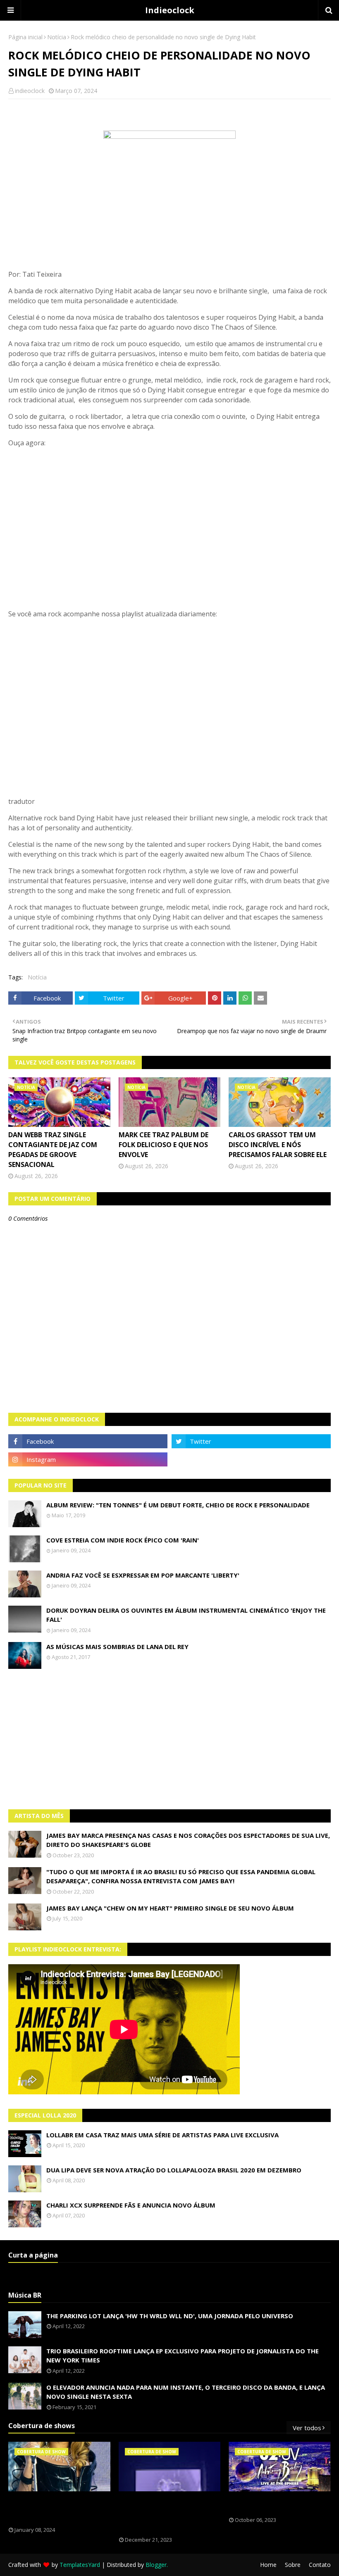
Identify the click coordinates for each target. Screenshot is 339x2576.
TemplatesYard (80, 2565)
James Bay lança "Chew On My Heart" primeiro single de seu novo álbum (170, 1908)
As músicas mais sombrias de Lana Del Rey (117, 1647)
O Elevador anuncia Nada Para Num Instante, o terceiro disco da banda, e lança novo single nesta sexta (186, 2392)
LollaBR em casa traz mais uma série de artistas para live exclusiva (162, 2135)
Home (268, 2565)
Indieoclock (170, 10)
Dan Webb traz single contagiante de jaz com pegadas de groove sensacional (53, 1150)
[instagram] (88, 1459)
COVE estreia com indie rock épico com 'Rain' (123, 1540)
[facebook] (88, 1441)
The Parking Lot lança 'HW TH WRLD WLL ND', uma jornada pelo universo (170, 2316)
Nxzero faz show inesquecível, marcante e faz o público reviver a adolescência (165, 2514)
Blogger (156, 2565)
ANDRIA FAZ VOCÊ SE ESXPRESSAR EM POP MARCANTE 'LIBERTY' (143, 1575)
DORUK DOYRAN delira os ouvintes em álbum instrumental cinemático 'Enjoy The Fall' (186, 1615)
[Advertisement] (169, 1739)
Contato (320, 2565)
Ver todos (307, 2428)
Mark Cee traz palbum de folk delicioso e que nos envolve (164, 1145)
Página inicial (25, 37)
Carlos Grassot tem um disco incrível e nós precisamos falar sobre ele (278, 1145)
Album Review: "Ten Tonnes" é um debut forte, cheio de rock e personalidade (178, 1505)
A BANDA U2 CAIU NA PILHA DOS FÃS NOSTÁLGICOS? (274, 2504)
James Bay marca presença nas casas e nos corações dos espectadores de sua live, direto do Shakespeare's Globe (188, 1840)
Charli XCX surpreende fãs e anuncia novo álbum (131, 2205)
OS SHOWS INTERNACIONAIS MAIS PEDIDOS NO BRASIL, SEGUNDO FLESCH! (55, 2509)
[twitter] (251, 1441)
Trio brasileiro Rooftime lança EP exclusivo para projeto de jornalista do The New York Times (183, 2356)
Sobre (293, 2565)
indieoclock (30, 91)
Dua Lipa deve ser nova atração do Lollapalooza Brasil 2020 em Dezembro (174, 2170)
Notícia (57, 37)
